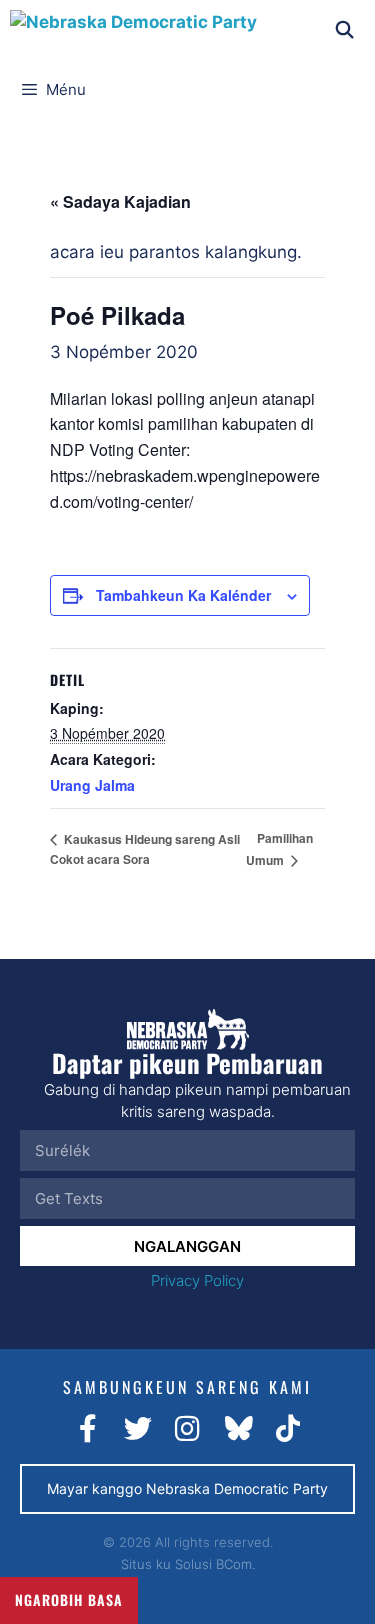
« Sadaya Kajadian (120, 201)
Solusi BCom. (215, 1564)
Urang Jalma (92, 785)
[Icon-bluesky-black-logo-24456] (238, 1429)
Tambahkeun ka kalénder (183, 595)
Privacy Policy (197, 1280)
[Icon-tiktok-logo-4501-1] (288, 1429)
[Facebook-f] (88, 1429)
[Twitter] (138, 1429)
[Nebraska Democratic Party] (133, 30)
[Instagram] (188, 1429)
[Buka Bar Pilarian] (344, 30)
